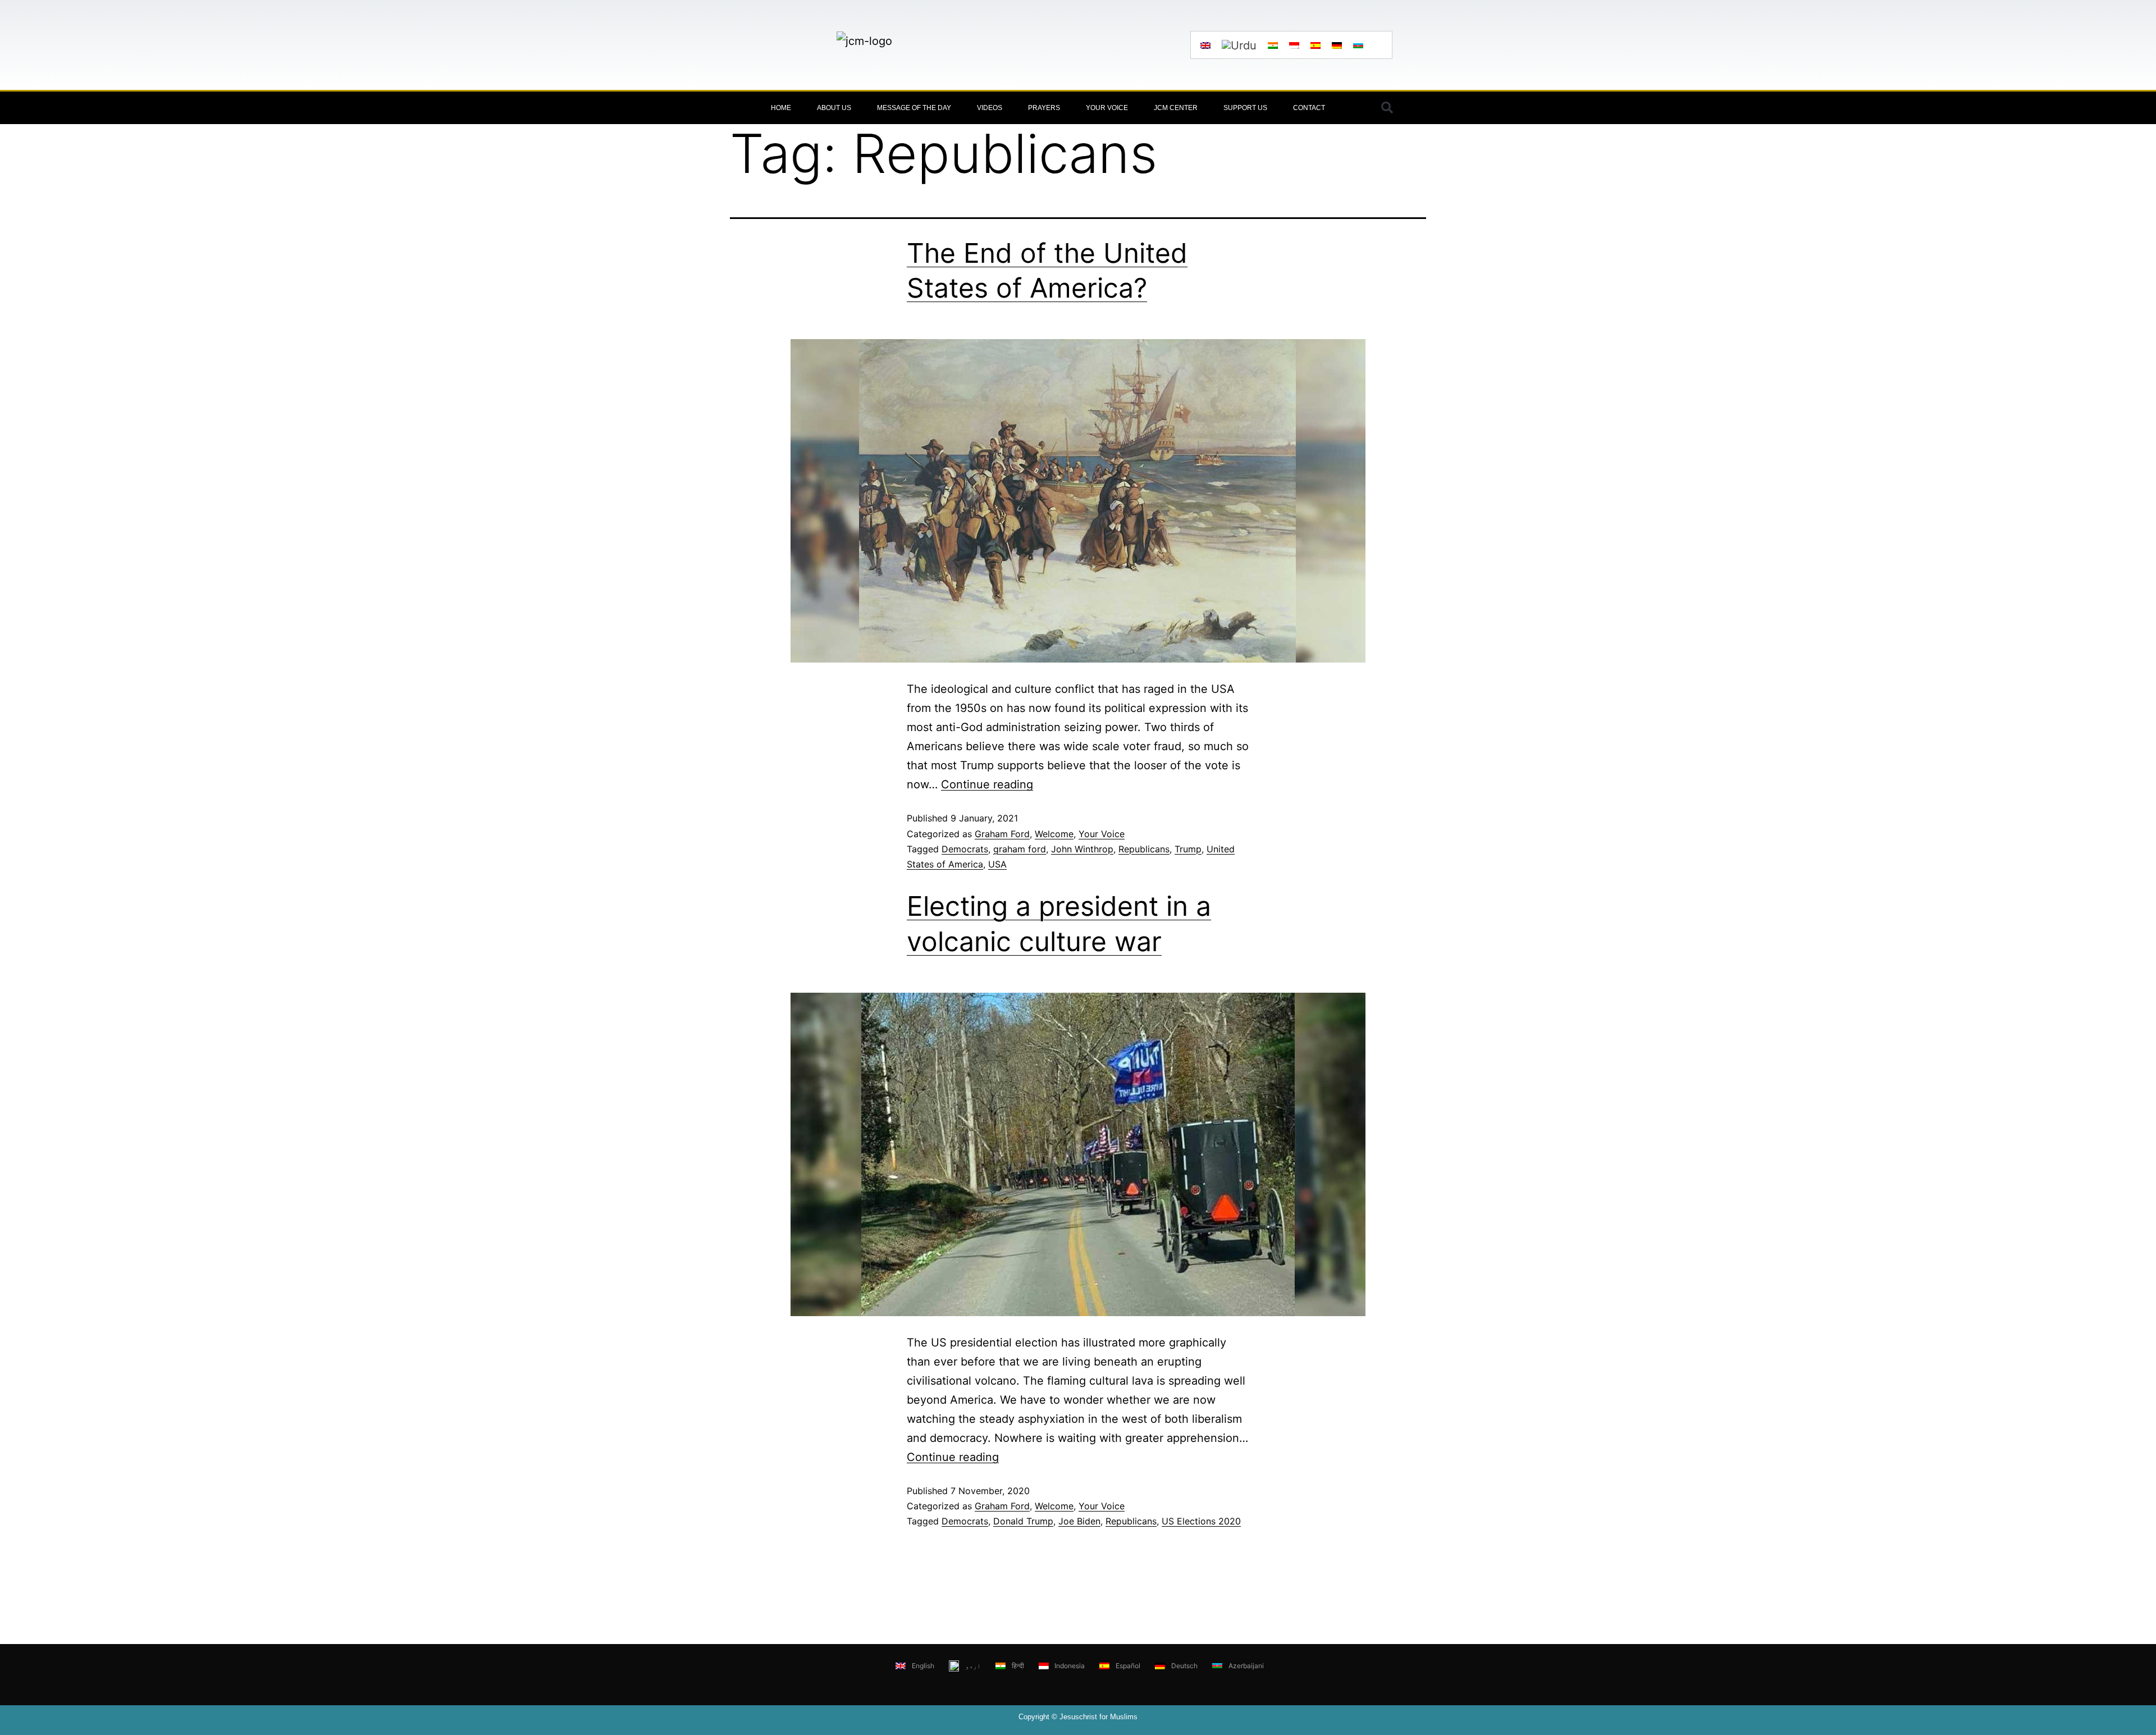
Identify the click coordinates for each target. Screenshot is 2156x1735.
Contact (1309, 108)
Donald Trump (1023, 1521)
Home (781, 108)
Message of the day (914, 108)
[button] (1387, 108)
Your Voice (1107, 108)
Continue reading (987, 784)
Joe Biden (1079, 1521)
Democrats (965, 849)
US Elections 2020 (1201, 1521)
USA (997, 864)
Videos (990, 108)
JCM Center (1176, 108)
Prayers (1044, 108)
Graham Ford (1002, 834)
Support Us (1245, 108)
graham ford (1020, 849)
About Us (834, 108)
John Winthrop (1082, 849)
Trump (1188, 849)
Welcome (1054, 834)
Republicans (1144, 849)
